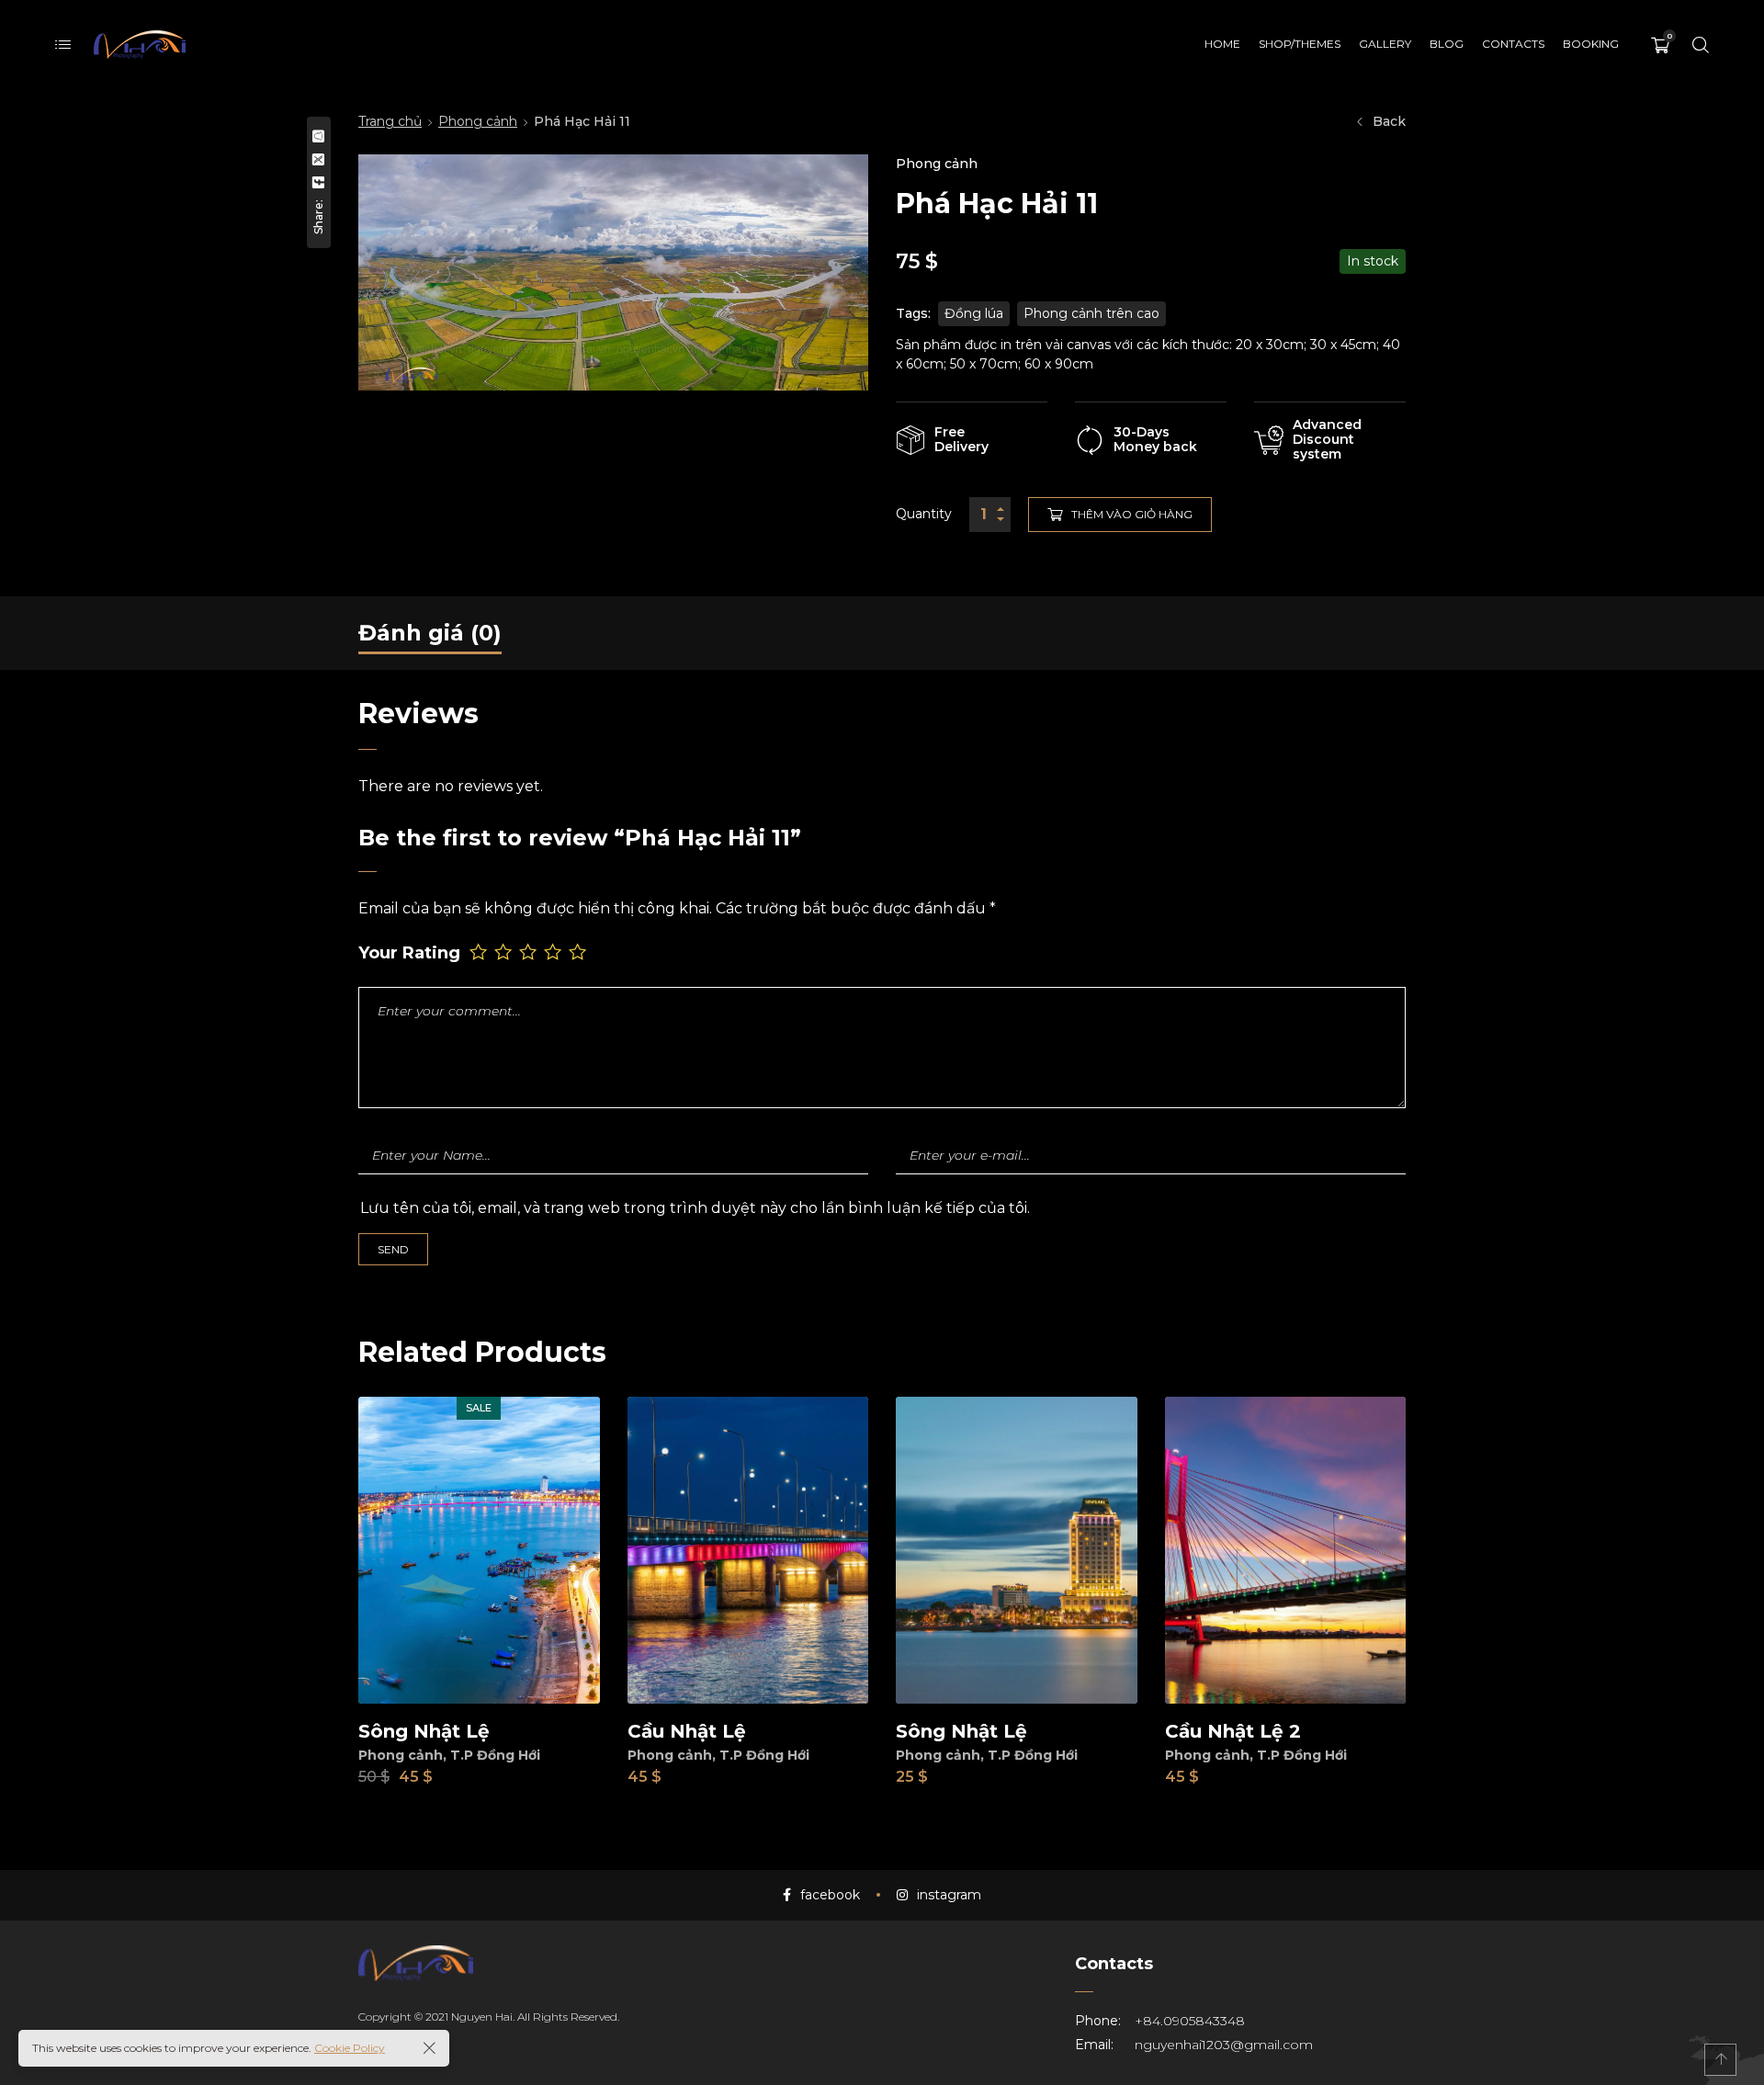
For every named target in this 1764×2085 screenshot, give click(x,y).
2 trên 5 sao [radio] (505, 952)
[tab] (430, 633)
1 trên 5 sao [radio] (480, 952)
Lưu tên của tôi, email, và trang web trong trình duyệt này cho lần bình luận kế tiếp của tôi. (695, 1208)
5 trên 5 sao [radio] (579, 952)
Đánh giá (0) (430, 633)
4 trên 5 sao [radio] (554, 952)
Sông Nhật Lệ (424, 1731)
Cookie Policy (350, 2048)
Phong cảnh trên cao (1091, 313)
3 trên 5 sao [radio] (530, 952)
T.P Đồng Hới (495, 1755)
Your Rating (409, 953)
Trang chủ (390, 121)
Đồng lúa (974, 313)
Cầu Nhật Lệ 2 (1233, 1731)
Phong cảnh (478, 121)
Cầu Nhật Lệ (687, 1731)
